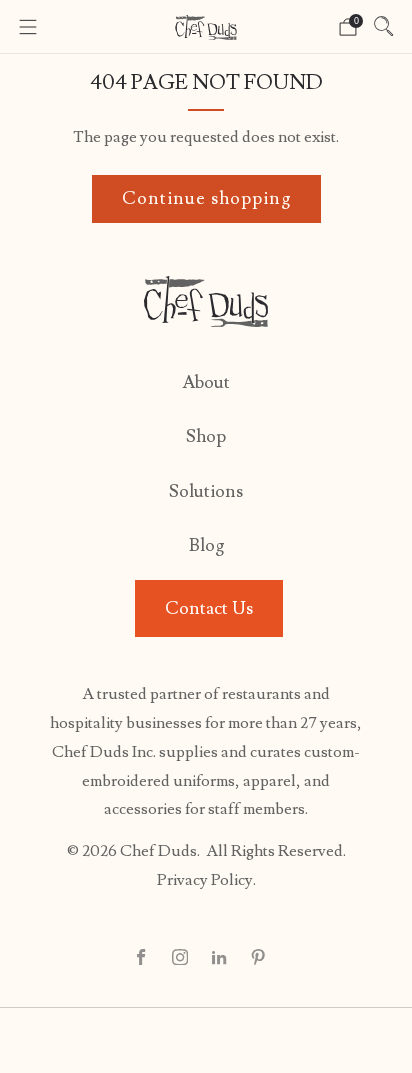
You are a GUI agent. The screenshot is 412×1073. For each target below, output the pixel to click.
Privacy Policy (205, 880)
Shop (206, 436)
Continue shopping (206, 198)
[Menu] (28, 27)
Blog (206, 545)
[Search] (384, 26)
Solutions (206, 491)
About (206, 382)
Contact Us (209, 608)
